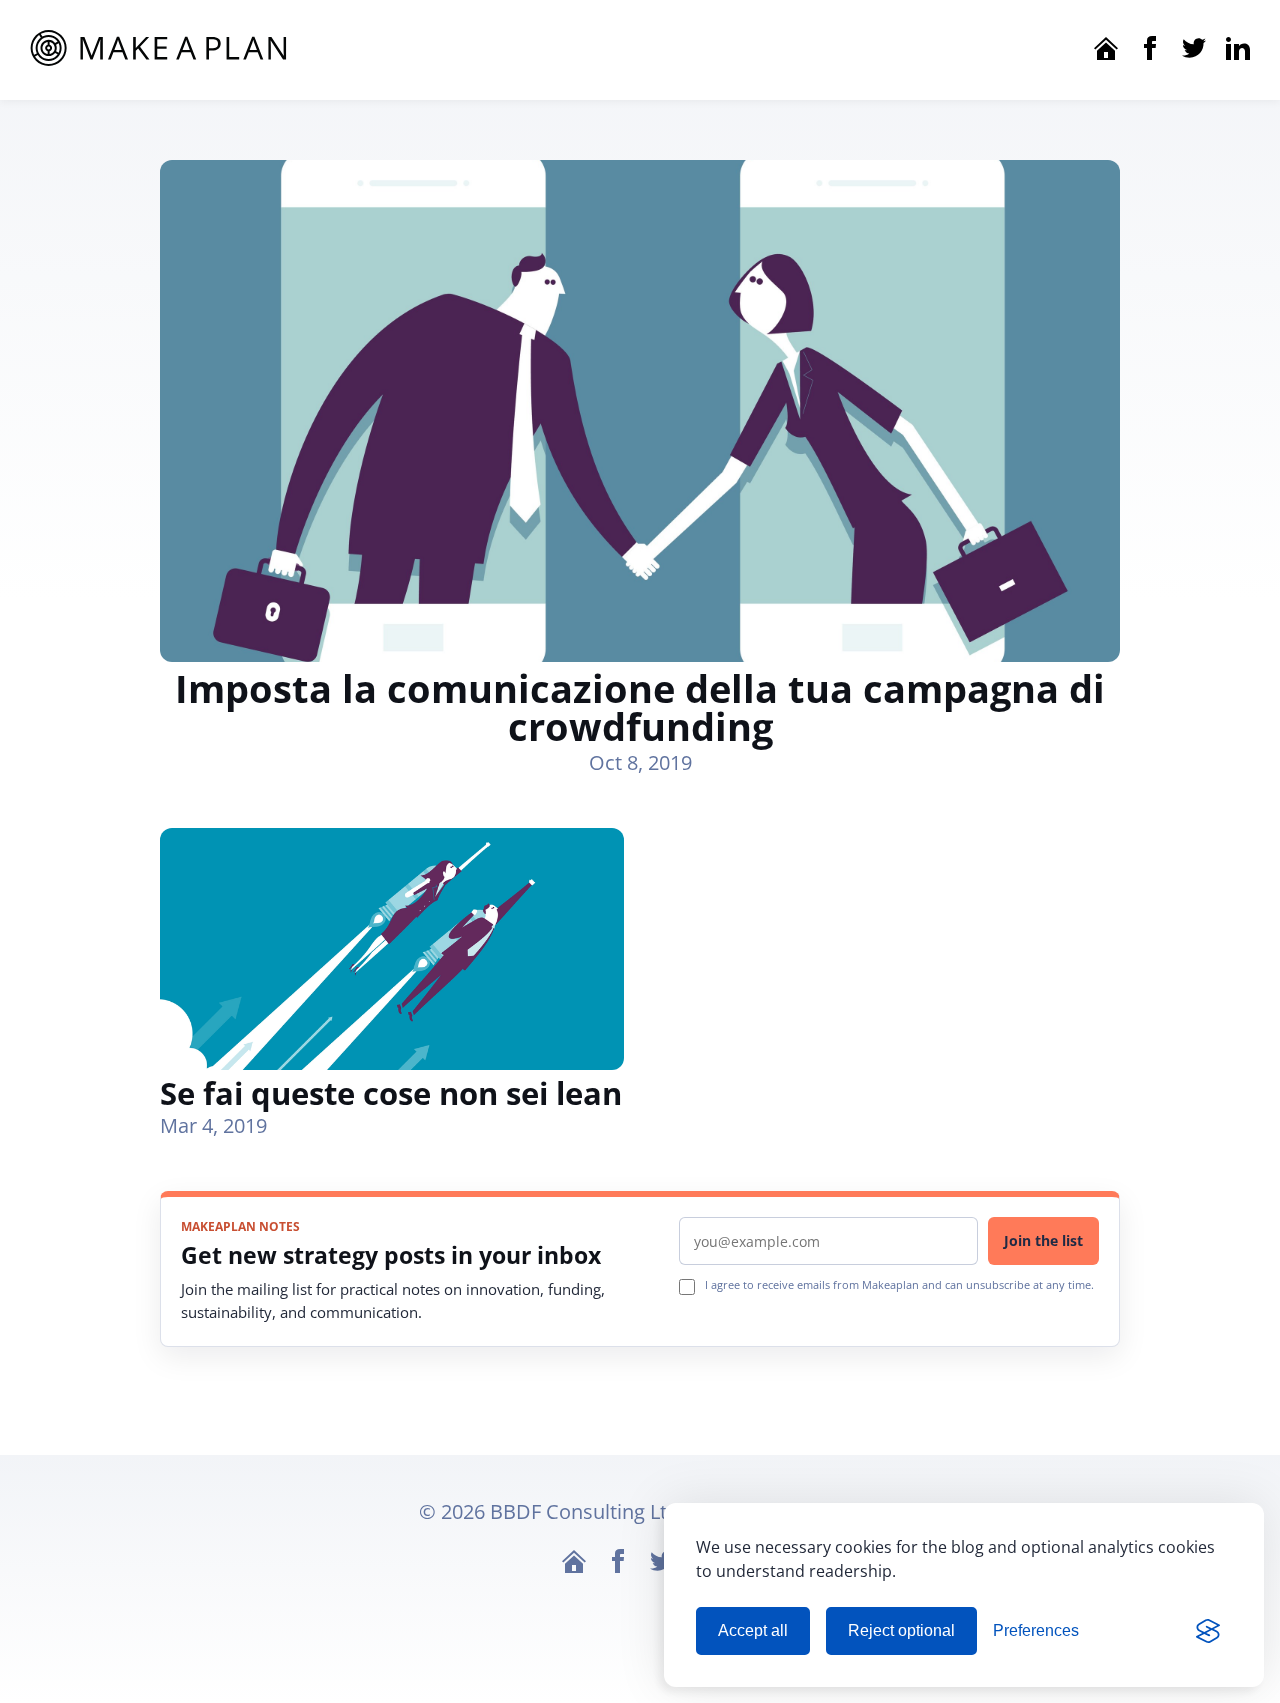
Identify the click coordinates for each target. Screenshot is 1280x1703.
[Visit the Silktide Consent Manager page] (1208, 1631)
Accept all (753, 1630)
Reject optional (901, 1630)
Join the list (1043, 1240)
